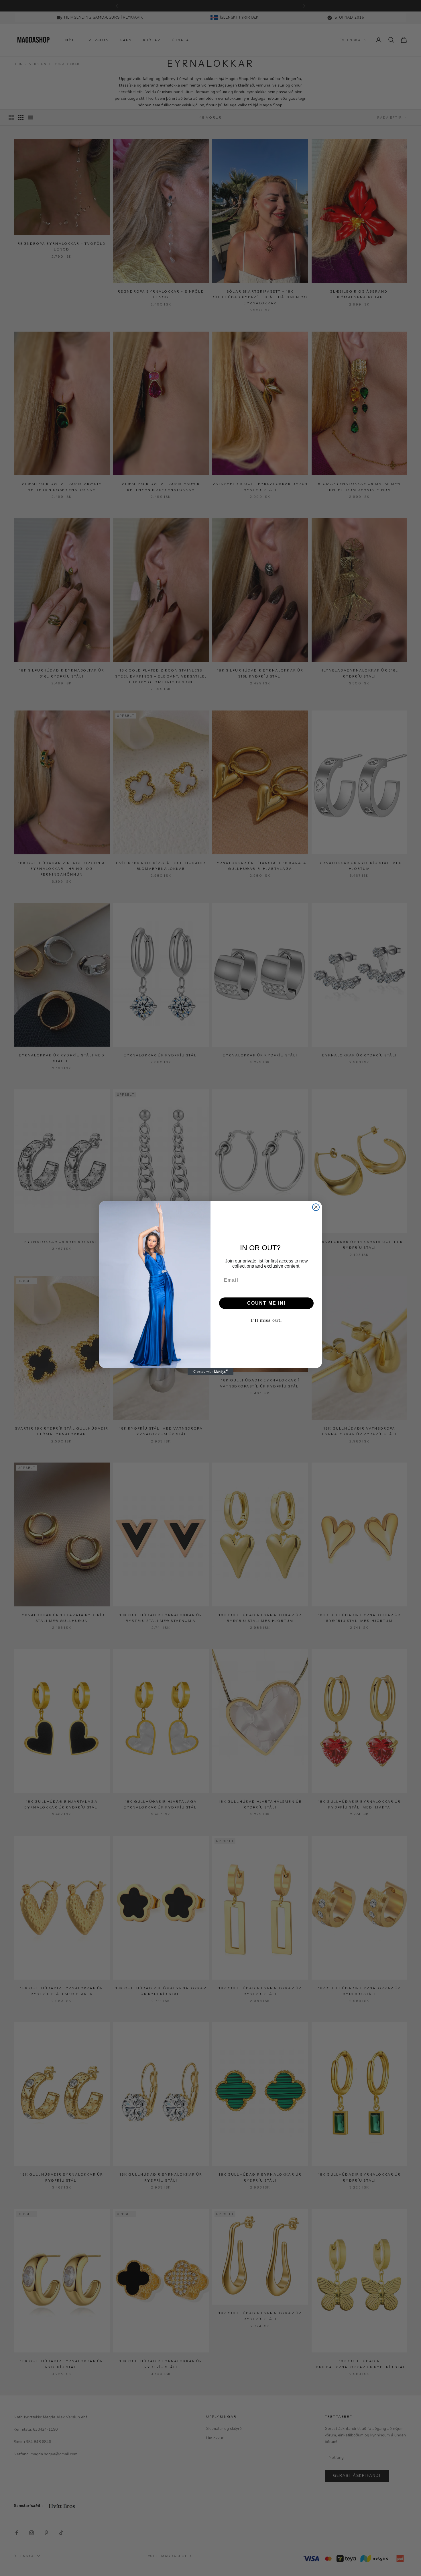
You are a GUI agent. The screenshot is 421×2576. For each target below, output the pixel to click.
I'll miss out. (266, 1320)
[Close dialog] (316, 1207)
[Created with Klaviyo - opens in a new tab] (210, 1372)
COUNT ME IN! (266, 1303)
